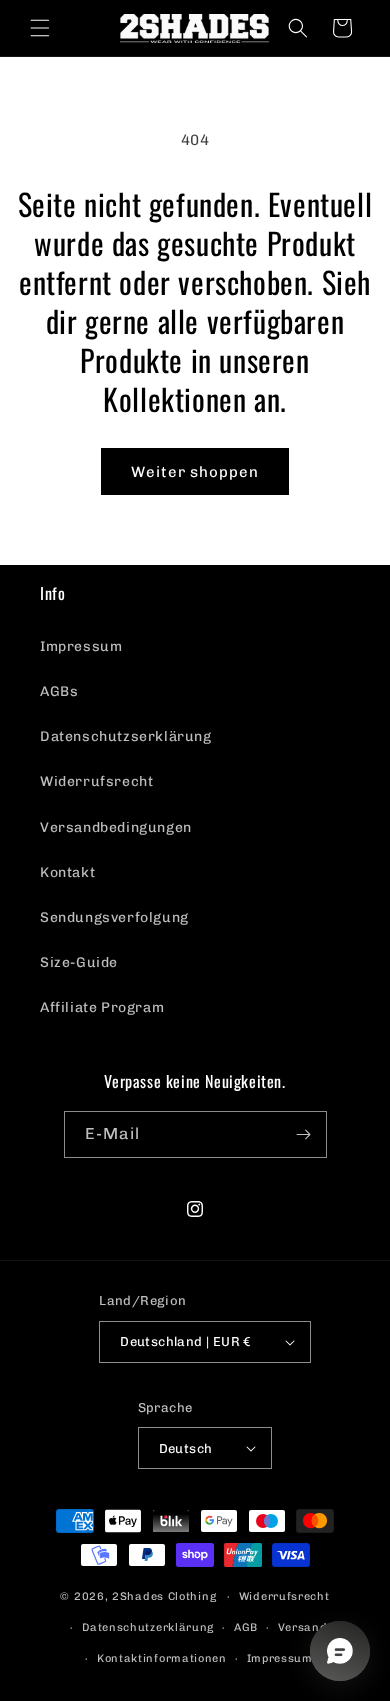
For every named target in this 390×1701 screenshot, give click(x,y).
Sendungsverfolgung (114, 917)
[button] (40, 28)
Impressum (81, 646)
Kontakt (67, 872)
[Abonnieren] (304, 1134)
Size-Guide (79, 962)
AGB (246, 1627)
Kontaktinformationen (162, 1658)
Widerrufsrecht (96, 781)
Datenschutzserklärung (126, 736)
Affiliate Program (102, 1007)
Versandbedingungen (116, 827)
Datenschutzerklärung (148, 1627)
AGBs (59, 691)
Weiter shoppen (195, 472)
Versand (303, 1627)
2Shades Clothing (164, 1596)
